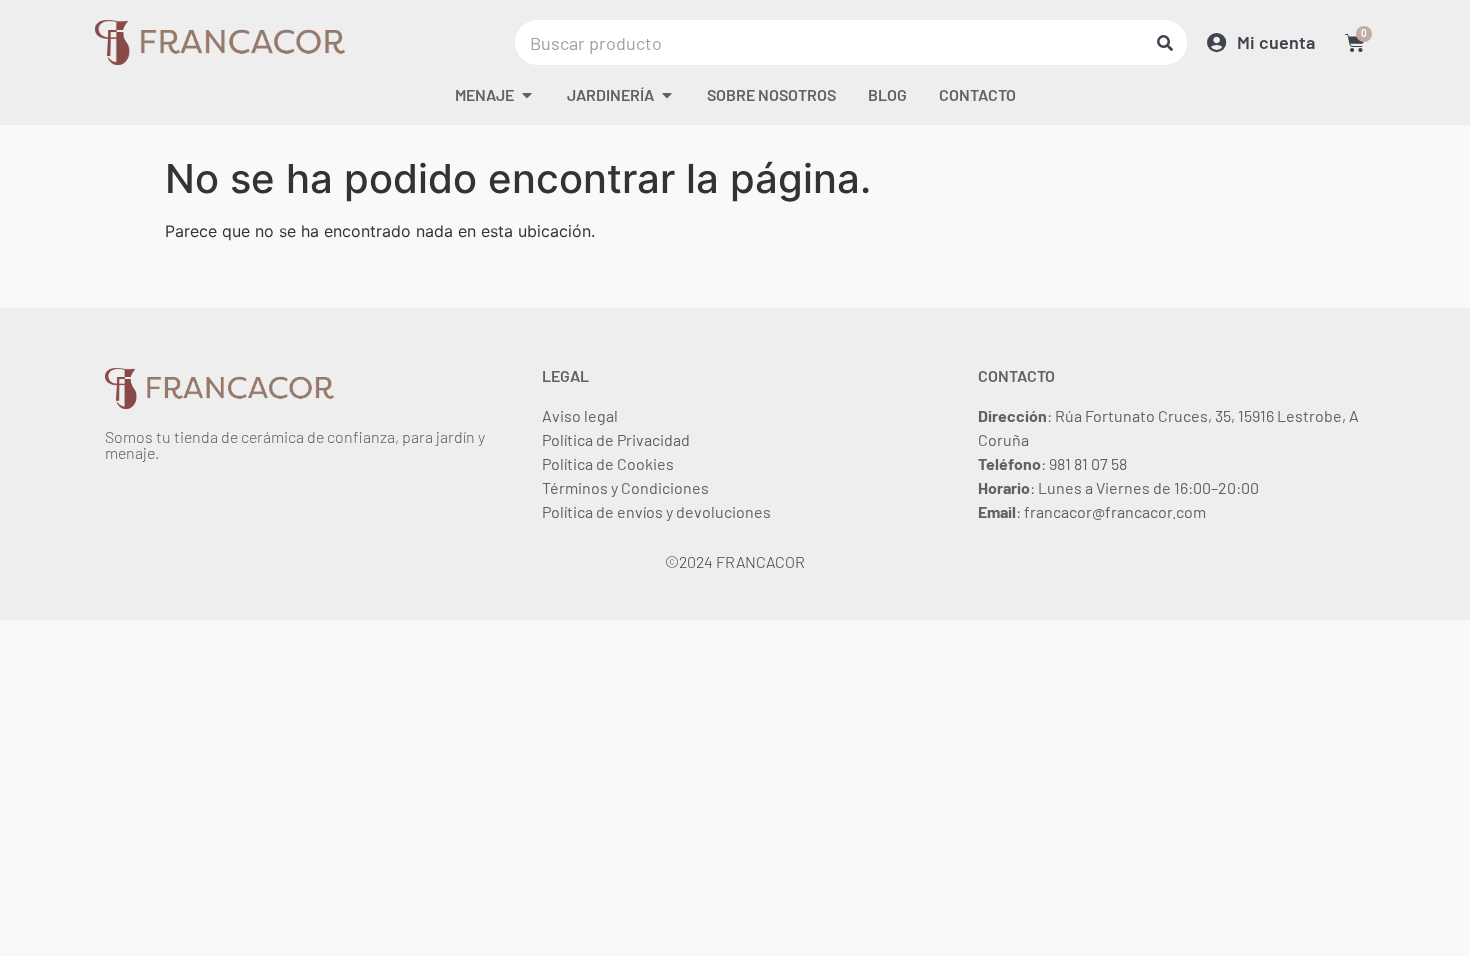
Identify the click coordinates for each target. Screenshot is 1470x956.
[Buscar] (1164, 42)
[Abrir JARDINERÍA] (667, 95)
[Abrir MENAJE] (527, 95)
